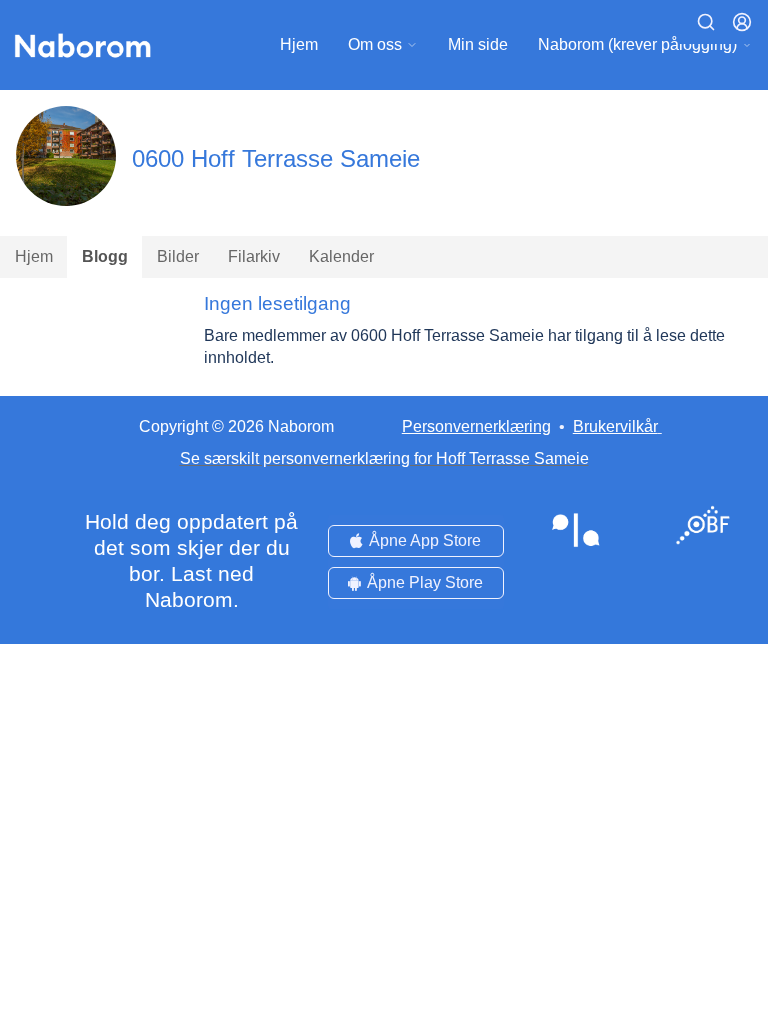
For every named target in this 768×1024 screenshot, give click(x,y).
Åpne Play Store (425, 582)
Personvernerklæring (476, 426)
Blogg (105, 256)
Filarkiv (254, 256)
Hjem (299, 44)
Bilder (178, 256)
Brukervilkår (615, 426)
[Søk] (706, 22)
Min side (478, 44)
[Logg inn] (742, 22)
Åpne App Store (425, 540)
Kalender (341, 256)
